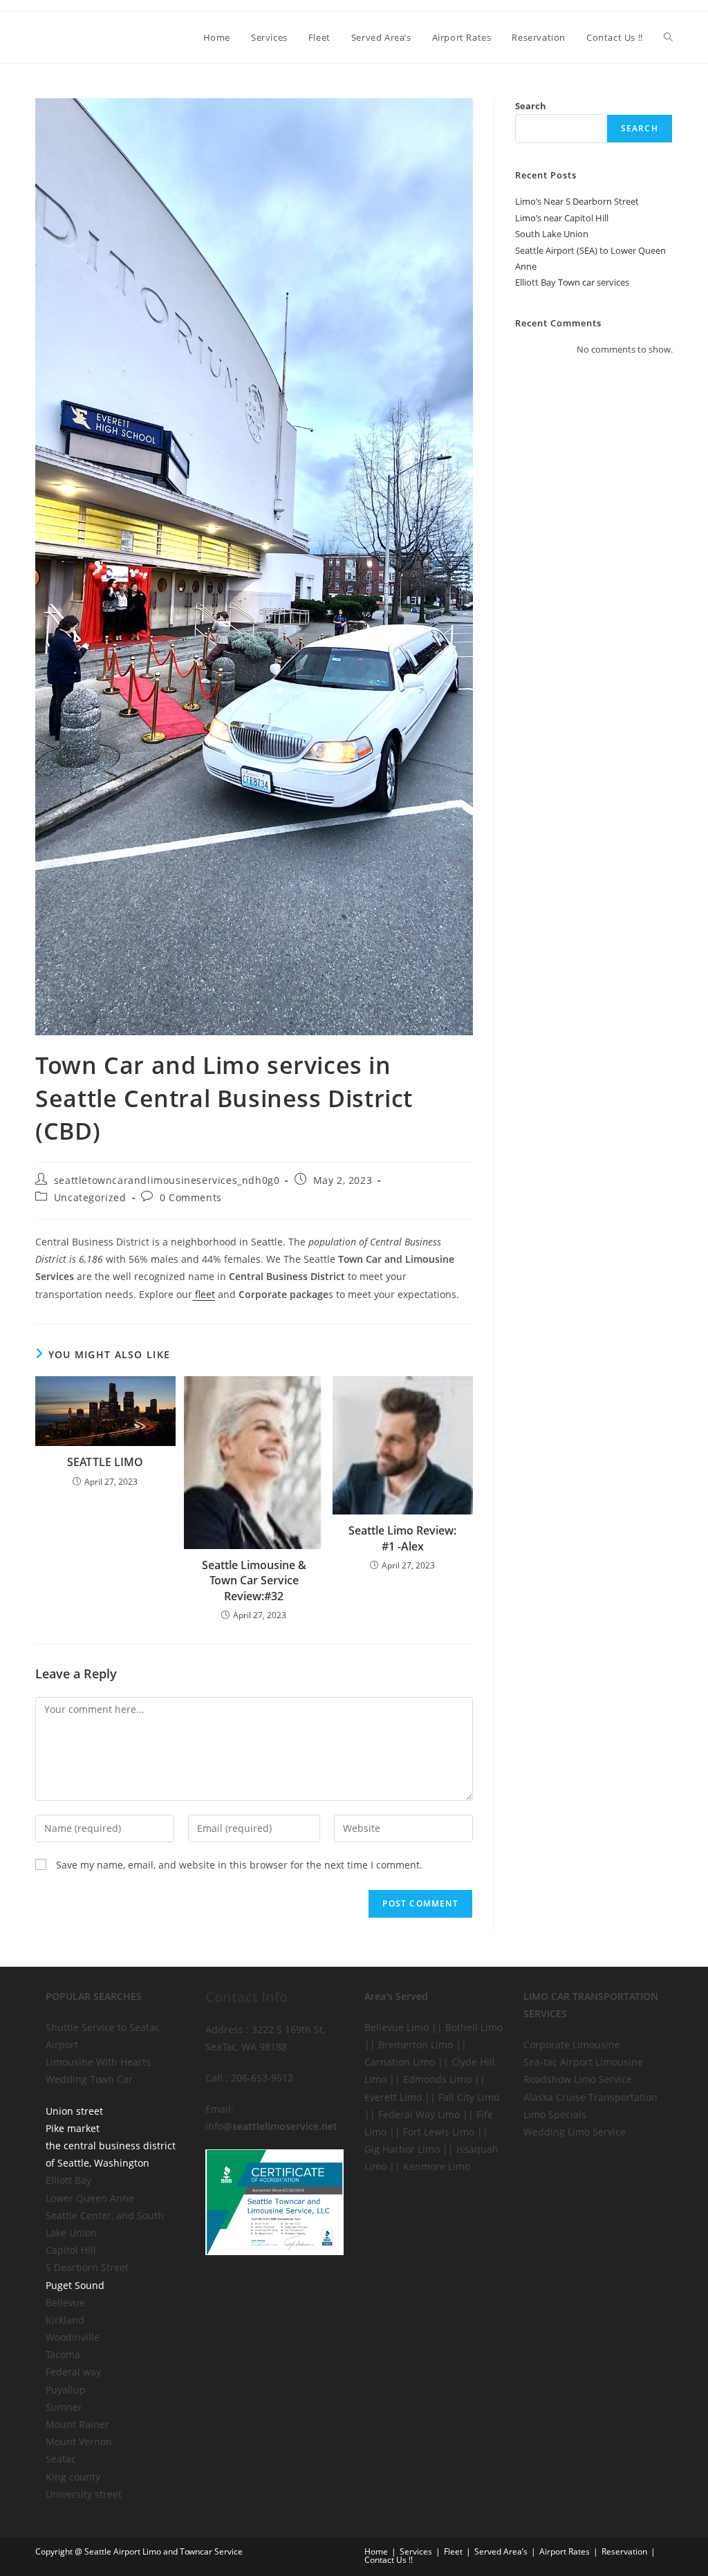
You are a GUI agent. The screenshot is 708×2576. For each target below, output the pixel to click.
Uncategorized (90, 1197)
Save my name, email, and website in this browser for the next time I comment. (239, 1865)
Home (376, 2551)
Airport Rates (565, 2551)
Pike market (73, 2128)
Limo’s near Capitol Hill (562, 218)
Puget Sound (75, 2285)
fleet (204, 1294)
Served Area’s (501, 2551)
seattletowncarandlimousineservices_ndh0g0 (167, 1180)
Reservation (624, 2551)
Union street (74, 2111)
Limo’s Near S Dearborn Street (577, 201)
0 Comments (191, 1197)
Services (416, 2551)
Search (531, 106)
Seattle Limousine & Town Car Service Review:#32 (254, 1581)
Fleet (453, 2551)
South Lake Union (552, 234)
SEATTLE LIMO (105, 1462)
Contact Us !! (389, 2560)
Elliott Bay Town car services (572, 282)
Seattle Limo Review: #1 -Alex (402, 1538)
